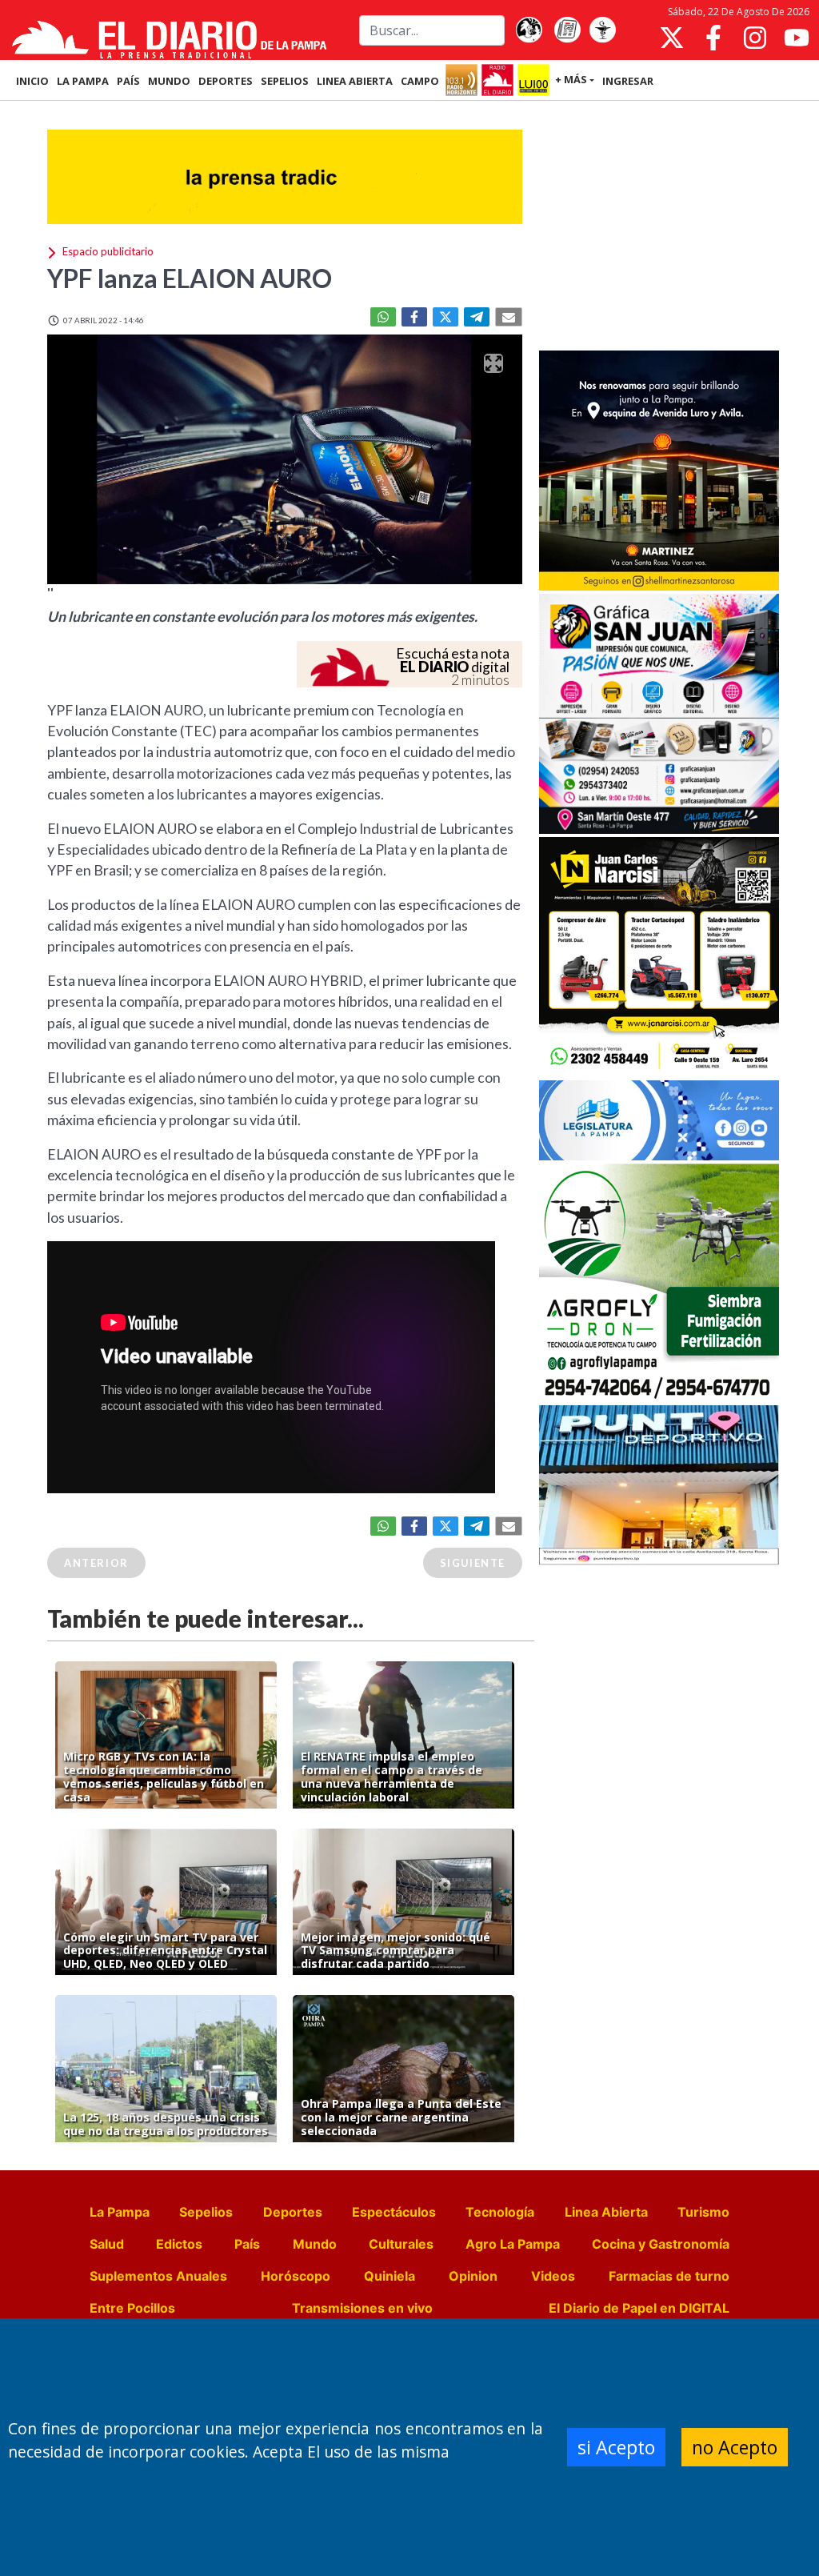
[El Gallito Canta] (529, 30)
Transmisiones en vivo (362, 2308)
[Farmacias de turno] (602, 30)
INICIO (32, 81)
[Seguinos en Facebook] (713, 38)
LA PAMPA (83, 81)
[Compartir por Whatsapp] (383, 317)
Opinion (473, 2276)
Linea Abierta (606, 2212)
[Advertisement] (659, 227)
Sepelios (206, 2212)
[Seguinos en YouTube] (797, 38)
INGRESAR (628, 81)
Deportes (293, 2212)
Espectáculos (394, 2212)
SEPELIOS (285, 81)
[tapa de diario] (567, 30)
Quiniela (390, 2276)
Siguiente (473, 1563)
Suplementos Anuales (158, 2276)
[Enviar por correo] (509, 317)
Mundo (315, 2244)
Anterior (96, 1563)
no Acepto (735, 2447)
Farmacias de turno (669, 2276)
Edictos (179, 2244)
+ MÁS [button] (571, 79)
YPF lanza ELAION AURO (190, 278)
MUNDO (169, 81)
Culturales (401, 2244)
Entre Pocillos (132, 2308)
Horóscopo (296, 2276)
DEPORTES (226, 81)
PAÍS (128, 81)
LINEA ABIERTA (355, 81)
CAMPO (420, 81)
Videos (553, 2276)
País (247, 2244)
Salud (107, 2244)
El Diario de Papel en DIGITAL (639, 2308)
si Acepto (616, 2447)
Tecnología (500, 2212)
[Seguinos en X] (672, 38)
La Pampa (120, 2212)
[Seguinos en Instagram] (755, 38)
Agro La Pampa (513, 2244)
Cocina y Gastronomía (661, 2244)
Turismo (703, 2212)
